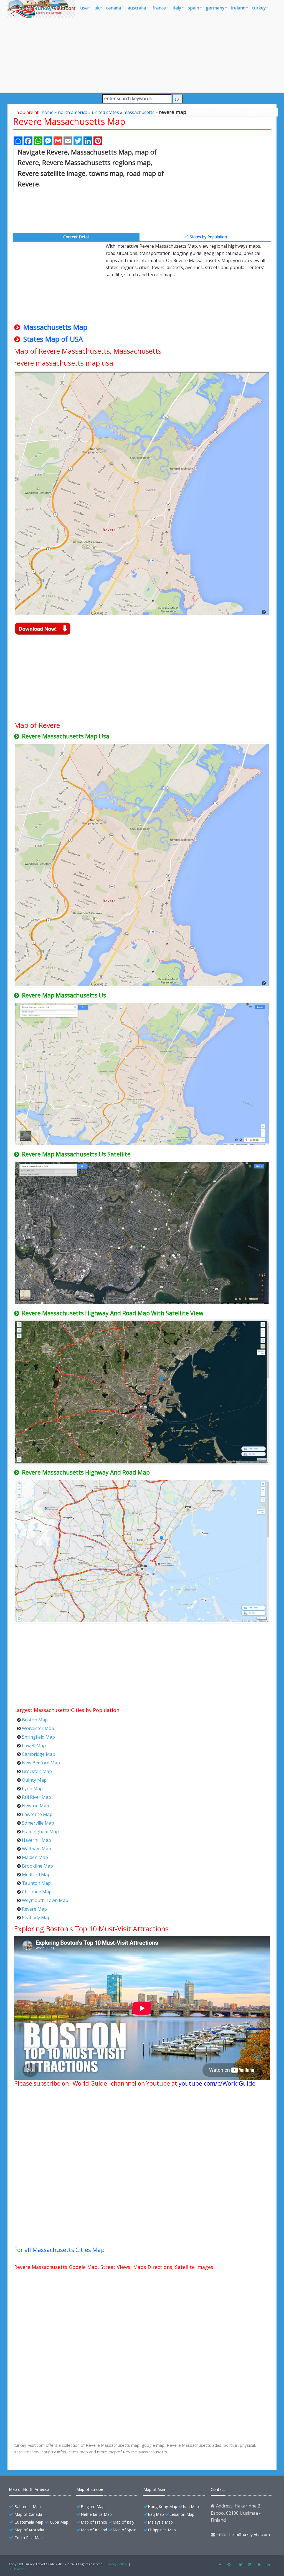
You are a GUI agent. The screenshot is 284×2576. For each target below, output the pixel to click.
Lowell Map (34, 1746)
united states (105, 112)
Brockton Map (37, 1771)
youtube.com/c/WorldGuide (217, 2083)
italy (177, 8)
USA (84, 8)
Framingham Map (40, 1832)
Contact (218, 2489)
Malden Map (35, 1857)
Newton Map (35, 1806)
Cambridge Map (39, 1754)
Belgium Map (93, 2507)
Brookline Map (37, 1866)
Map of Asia (154, 2489)
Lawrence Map (37, 1814)
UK (97, 8)
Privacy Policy (116, 2564)
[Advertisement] (142, 53)
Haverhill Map (36, 1840)
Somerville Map (38, 1823)
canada (114, 8)
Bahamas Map (28, 2507)
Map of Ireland (94, 2530)
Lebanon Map (182, 2514)
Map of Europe (90, 2489)
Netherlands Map (96, 2514)
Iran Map (191, 2507)
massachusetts (139, 112)
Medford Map (36, 1875)
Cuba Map (59, 2522)
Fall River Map (36, 1797)
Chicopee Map (37, 1892)
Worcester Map (38, 1728)
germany (215, 8)
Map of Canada (28, 2514)
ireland (238, 8)
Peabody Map (36, 1918)
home (48, 112)
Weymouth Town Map (45, 1900)
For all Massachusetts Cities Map (59, 2250)
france (159, 8)
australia (137, 8)
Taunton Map (36, 1883)
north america (73, 112)
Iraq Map (156, 2514)
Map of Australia (29, 2530)
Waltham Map (36, 1849)
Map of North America (29, 2489)
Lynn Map (32, 1789)
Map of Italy (123, 2522)
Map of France (94, 2522)
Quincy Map (34, 1780)
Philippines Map (162, 2530)
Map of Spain (125, 2530)
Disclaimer (18, 2569)
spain (193, 8)
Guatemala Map (29, 2522)
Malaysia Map (160, 2522)
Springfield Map (38, 1737)
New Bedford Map (41, 1763)
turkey (259, 8)
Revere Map (34, 1909)
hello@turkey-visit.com (250, 2535)
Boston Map (35, 1720)
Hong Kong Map (163, 2507)
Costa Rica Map (29, 2538)
